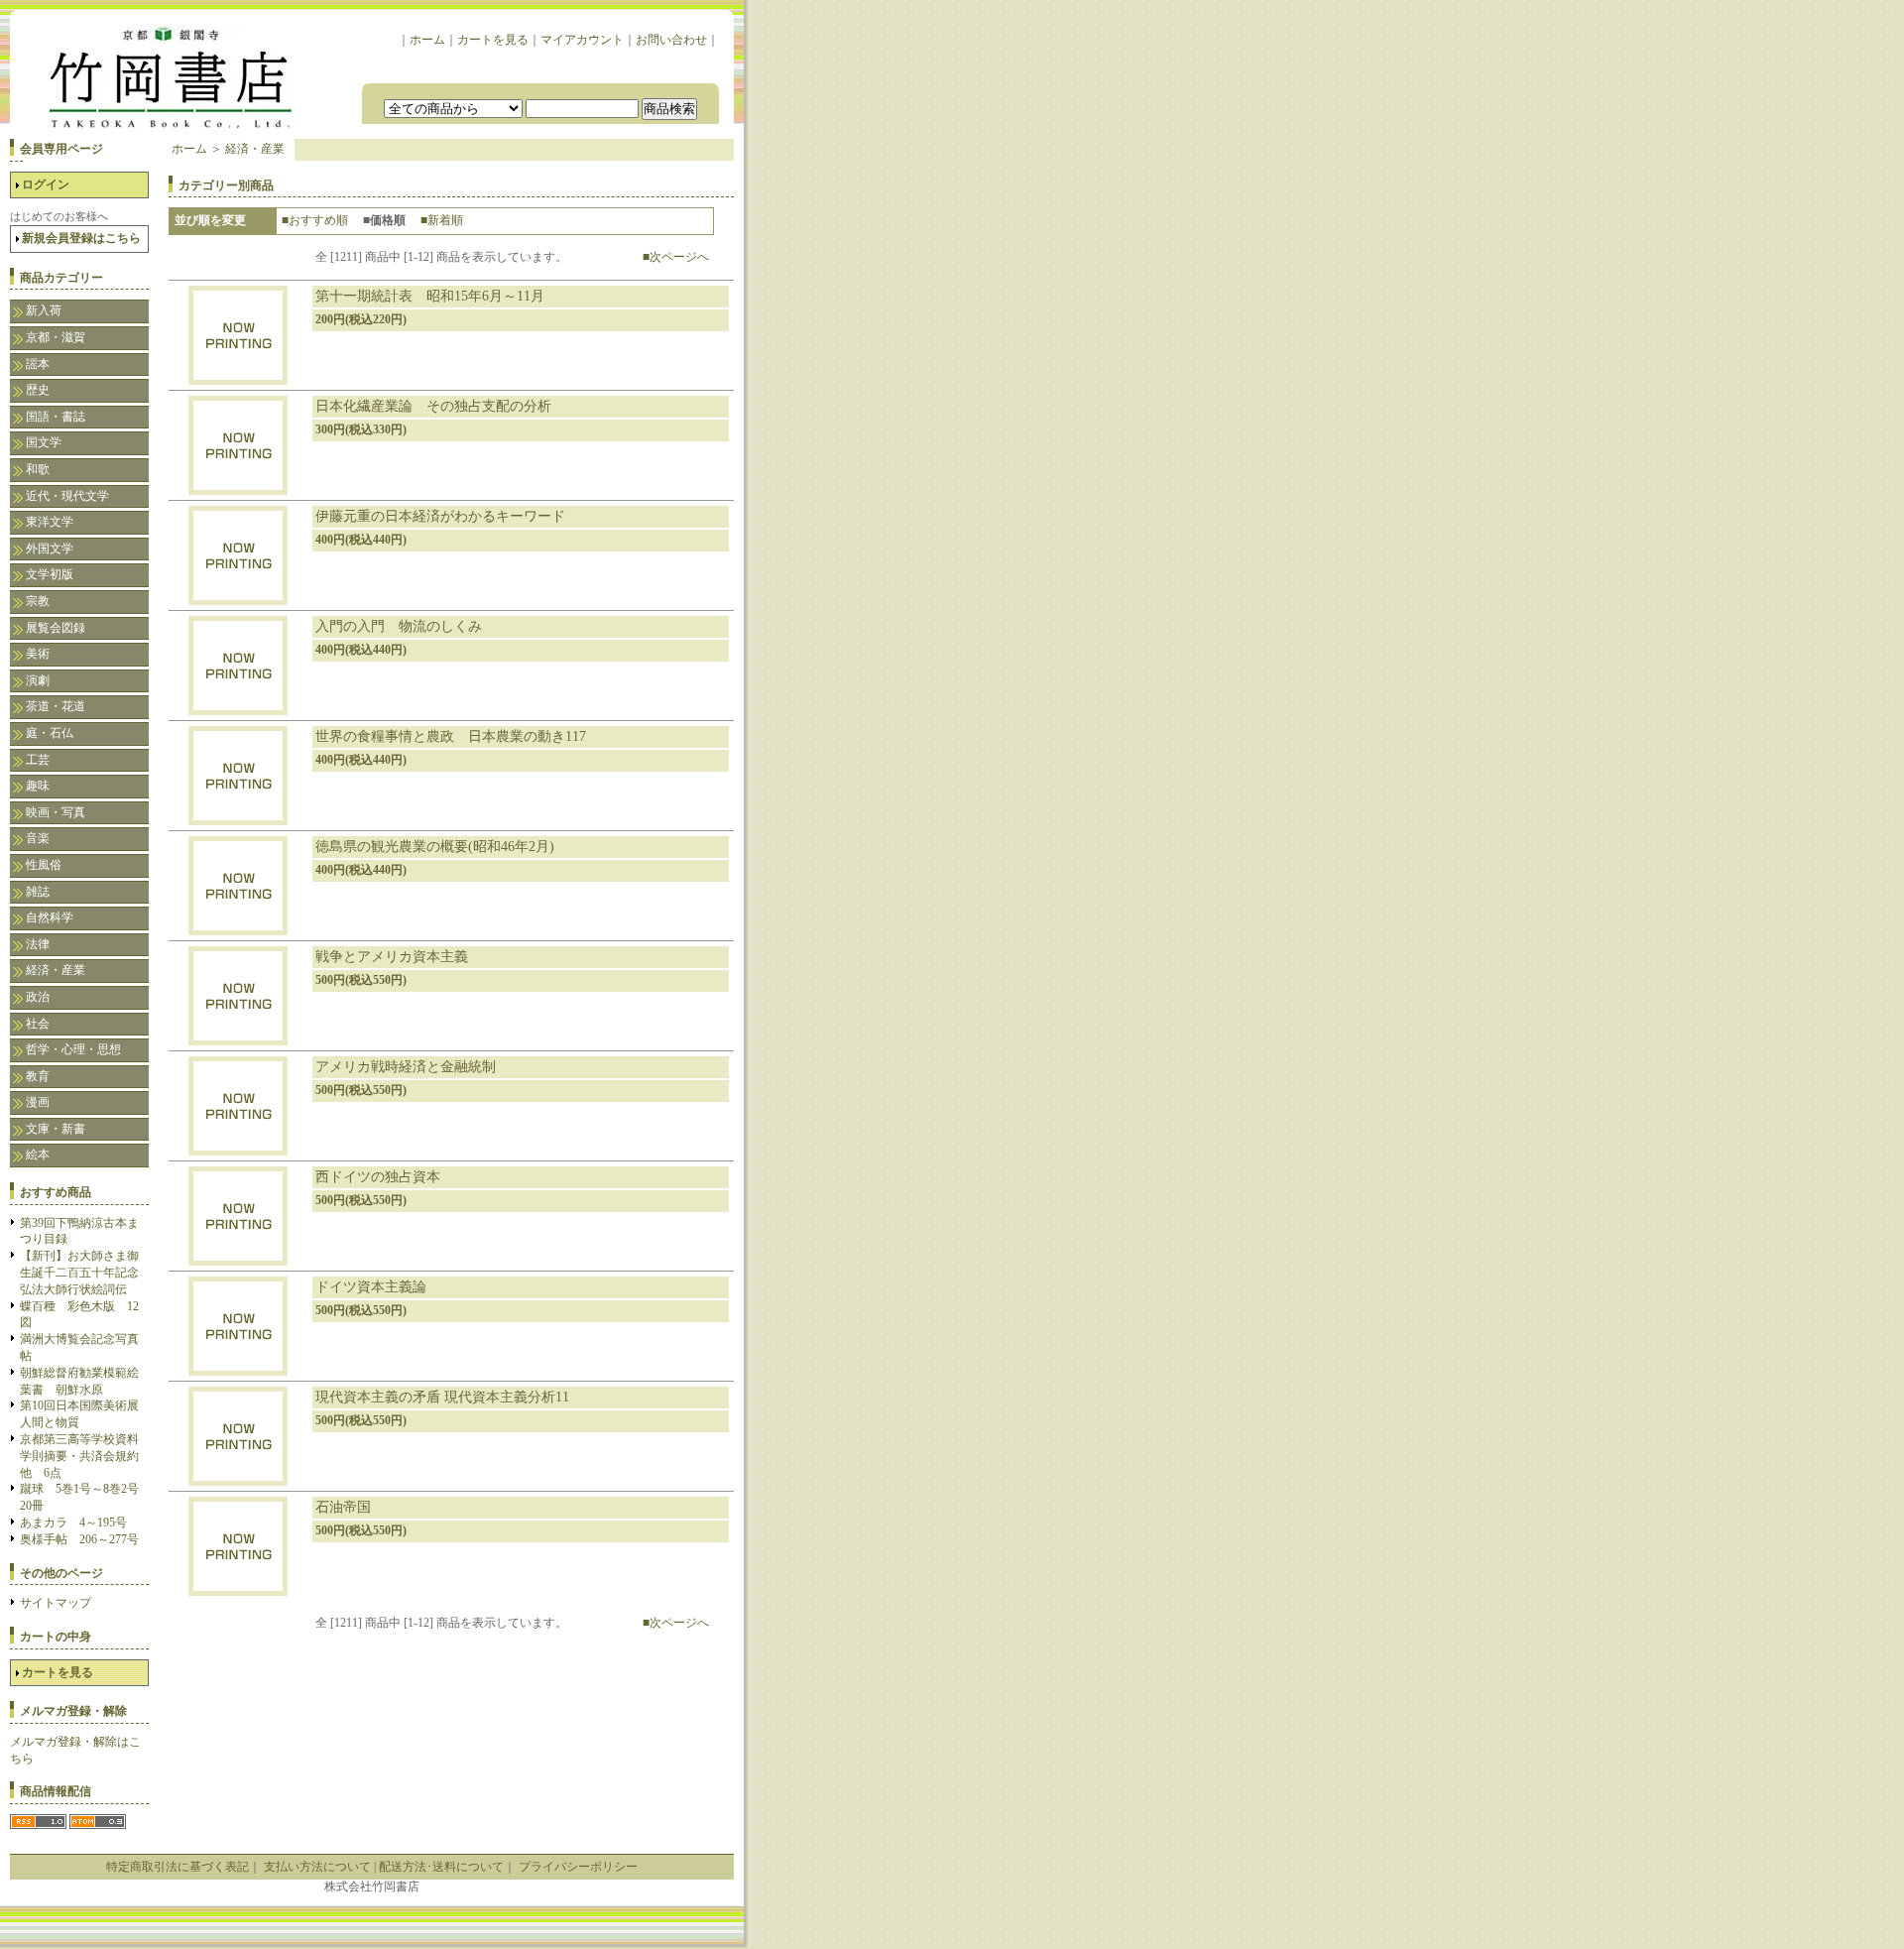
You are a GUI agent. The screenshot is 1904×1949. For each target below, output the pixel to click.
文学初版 (50, 574)
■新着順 (442, 220)
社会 (38, 1024)
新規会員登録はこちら (81, 238)
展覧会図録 (56, 628)
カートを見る (493, 40)
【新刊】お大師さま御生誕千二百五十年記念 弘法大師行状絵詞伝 (85, 1273)
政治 (38, 997)
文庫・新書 (56, 1129)
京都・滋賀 (56, 337)
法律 (38, 944)
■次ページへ (676, 257)
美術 (38, 654)
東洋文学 (50, 522)
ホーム (427, 40)
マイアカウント (582, 40)
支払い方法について (317, 1867)
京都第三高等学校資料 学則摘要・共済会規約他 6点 (85, 1456)
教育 (38, 1076)
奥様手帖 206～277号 (79, 1539)
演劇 (38, 680)
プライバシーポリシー (578, 1867)
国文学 (44, 442)
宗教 (38, 601)
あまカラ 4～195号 (73, 1523)
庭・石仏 (50, 733)
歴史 (38, 390)
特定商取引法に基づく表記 (178, 1867)
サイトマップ (56, 1603)
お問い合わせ (671, 40)
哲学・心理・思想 (73, 1049)
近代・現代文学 (67, 496)
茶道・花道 (56, 706)
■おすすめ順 (315, 220)
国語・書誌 (56, 417)
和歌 (38, 469)
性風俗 (44, 865)
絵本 (38, 1155)
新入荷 (44, 310)
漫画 (38, 1102)
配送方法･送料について (441, 1867)
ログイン (46, 184)
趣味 (38, 786)
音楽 (38, 838)
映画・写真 (56, 812)
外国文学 (50, 548)
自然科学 (50, 917)
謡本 (38, 364)
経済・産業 (56, 970)
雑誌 (38, 892)
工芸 (38, 760)
